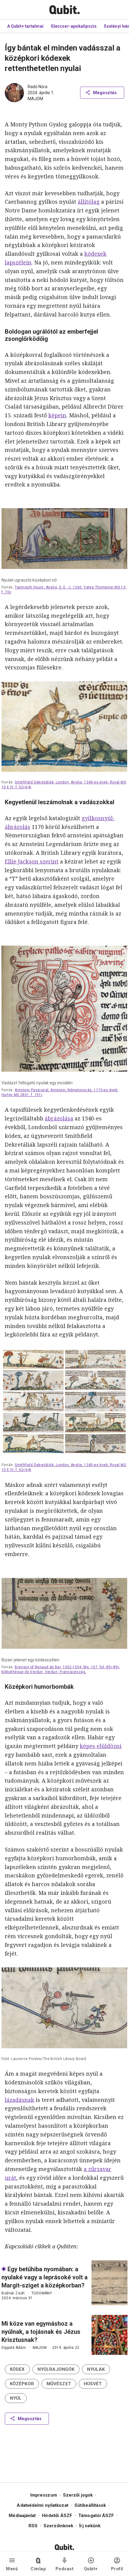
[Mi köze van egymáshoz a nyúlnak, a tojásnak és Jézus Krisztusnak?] (109, 2335)
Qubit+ (91, 2569)
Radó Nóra (37, 87)
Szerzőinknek (58, 2526)
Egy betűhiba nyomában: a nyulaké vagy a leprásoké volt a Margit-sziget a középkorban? (45, 2277)
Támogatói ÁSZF (96, 2516)
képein (57, 415)
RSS (33, 2526)
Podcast (65, 2569)
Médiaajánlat (22, 2516)
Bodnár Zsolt (13, 2293)
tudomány (42, 2293)
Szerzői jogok (78, 2495)
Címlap (38, 2569)
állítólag (89, 202)
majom (35, 99)
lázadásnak (19, 2100)
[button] (17, 2369)
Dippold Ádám (14, 2348)
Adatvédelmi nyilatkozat (42, 2505)
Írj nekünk (90, 2526)
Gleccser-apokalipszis (74, 26)
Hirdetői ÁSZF (57, 2516)
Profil (117, 2569)
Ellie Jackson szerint (32, 861)
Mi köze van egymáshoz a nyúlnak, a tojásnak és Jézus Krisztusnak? (41, 2332)
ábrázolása (59, 1118)
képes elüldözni (101, 1746)
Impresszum (44, 2495)
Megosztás (105, 93)
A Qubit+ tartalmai (25, 26)
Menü (12, 2569)
